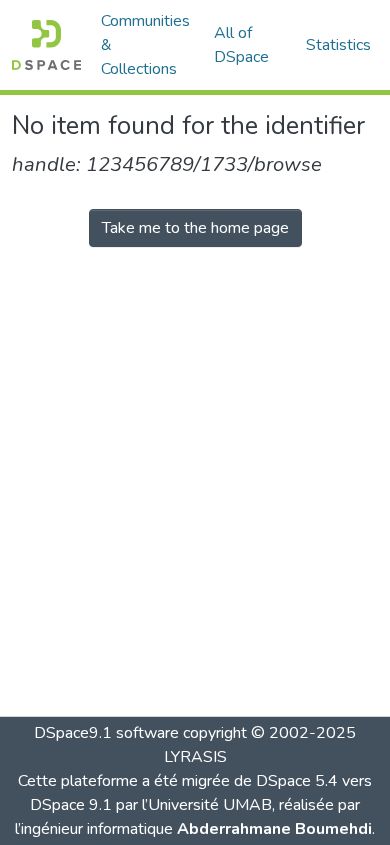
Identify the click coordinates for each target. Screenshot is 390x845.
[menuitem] (248, 45)
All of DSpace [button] (241, 45)
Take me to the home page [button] (195, 228)
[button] (46, 45)
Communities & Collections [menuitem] (145, 45)
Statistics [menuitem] (338, 45)
